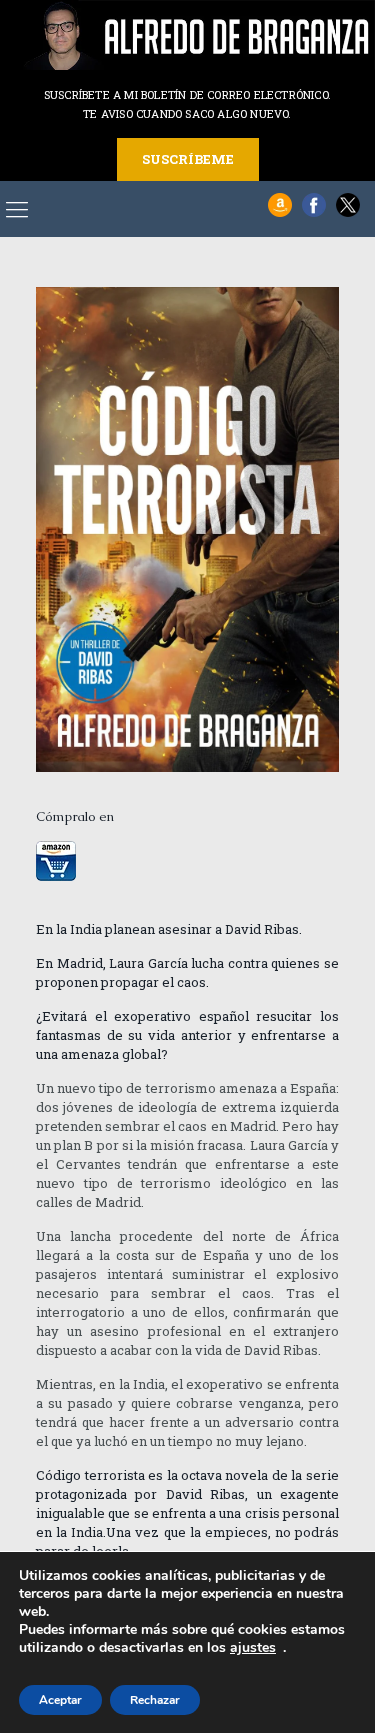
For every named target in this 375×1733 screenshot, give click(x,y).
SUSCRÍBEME (188, 159)
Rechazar (155, 1700)
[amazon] (280, 212)
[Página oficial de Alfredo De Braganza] (187, 35)
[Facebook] (314, 212)
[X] (348, 212)
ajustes (253, 1648)
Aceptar (60, 1700)
